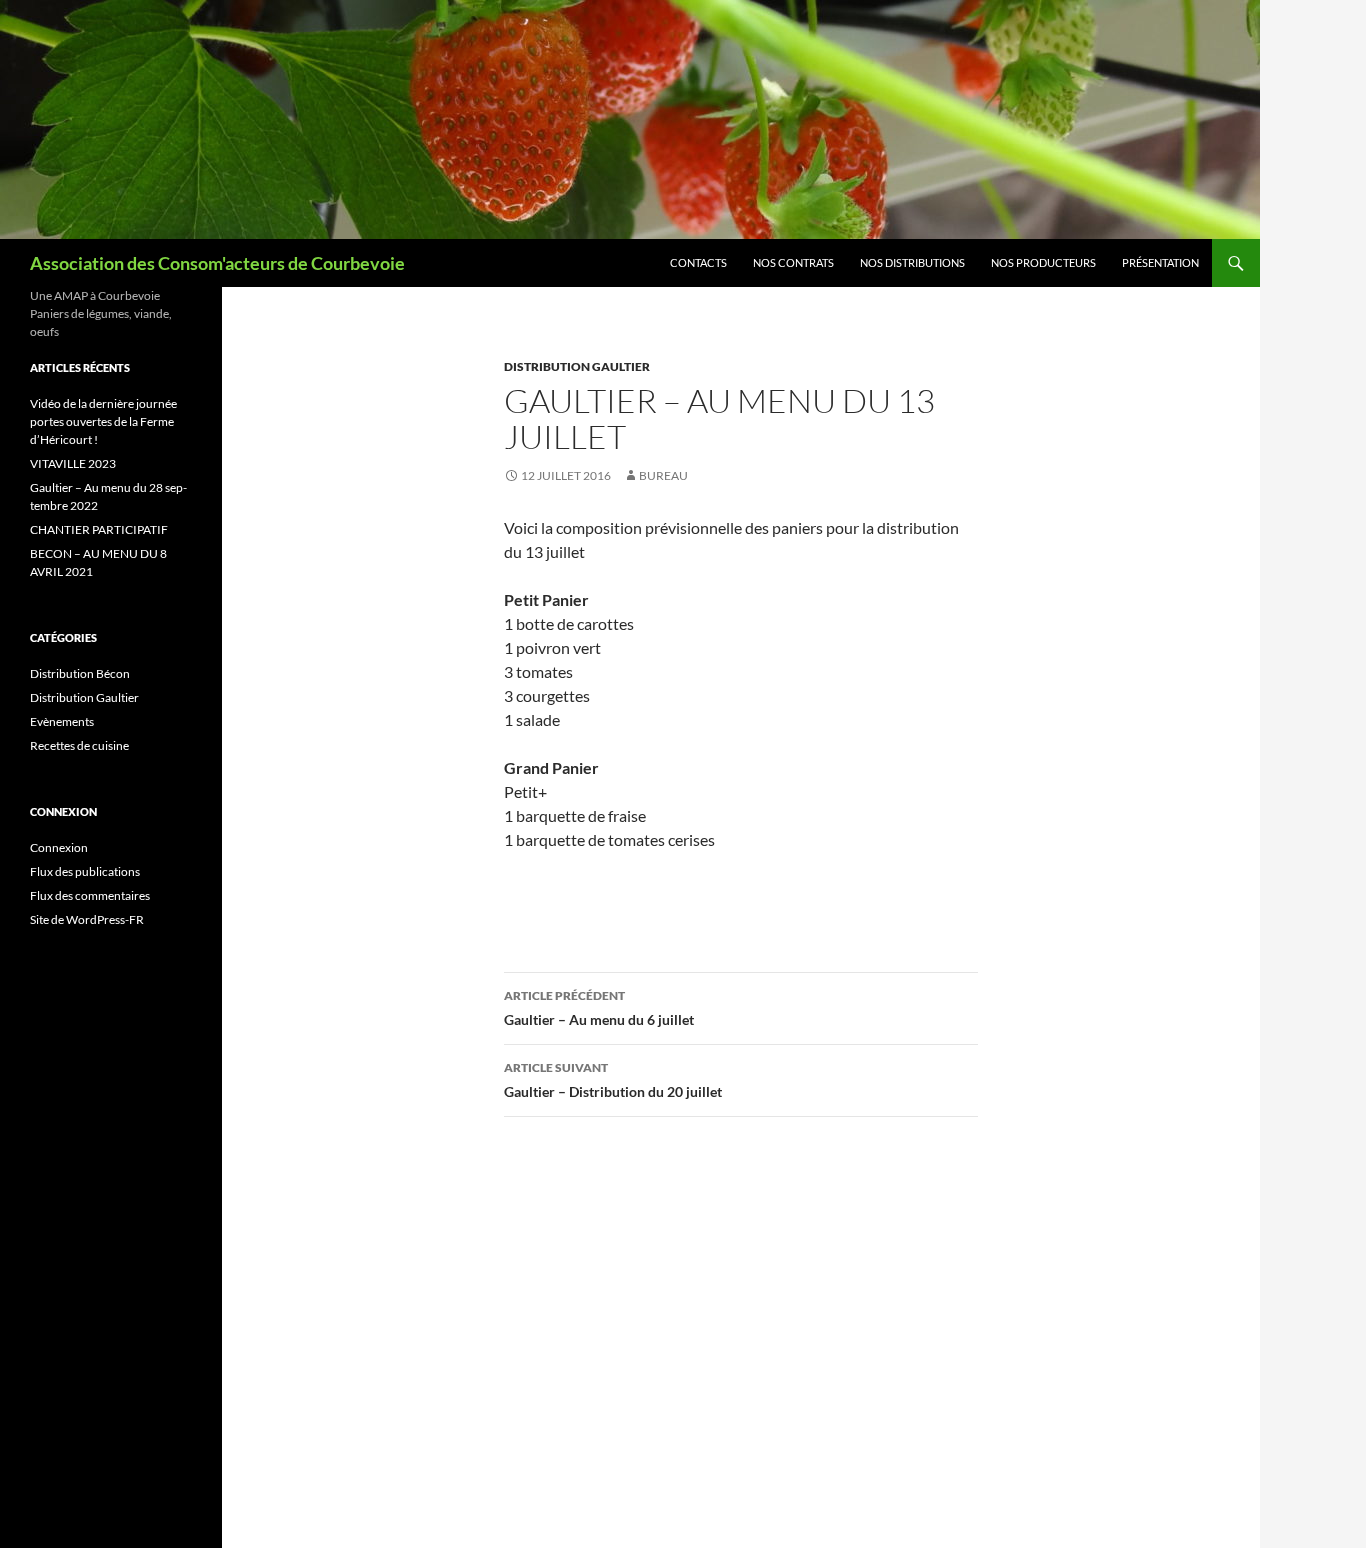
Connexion (59, 847)
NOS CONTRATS (793, 262)
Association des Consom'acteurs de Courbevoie (217, 263)
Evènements (62, 721)
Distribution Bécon (80, 673)
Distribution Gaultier (577, 366)
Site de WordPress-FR (87, 919)
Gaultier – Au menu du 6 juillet (599, 1008)
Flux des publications (85, 871)
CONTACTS (698, 262)
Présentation (1160, 262)
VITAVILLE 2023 (73, 463)
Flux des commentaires (90, 895)
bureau (663, 475)
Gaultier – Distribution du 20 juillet (613, 1080)
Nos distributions (912, 262)
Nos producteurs (1043, 262)
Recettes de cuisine (79, 745)
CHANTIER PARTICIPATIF (99, 529)
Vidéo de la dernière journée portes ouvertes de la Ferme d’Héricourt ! (103, 421)
